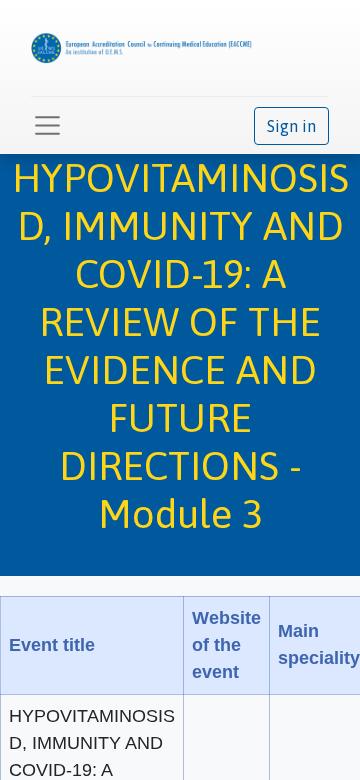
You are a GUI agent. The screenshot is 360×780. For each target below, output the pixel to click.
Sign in (291, 126)
